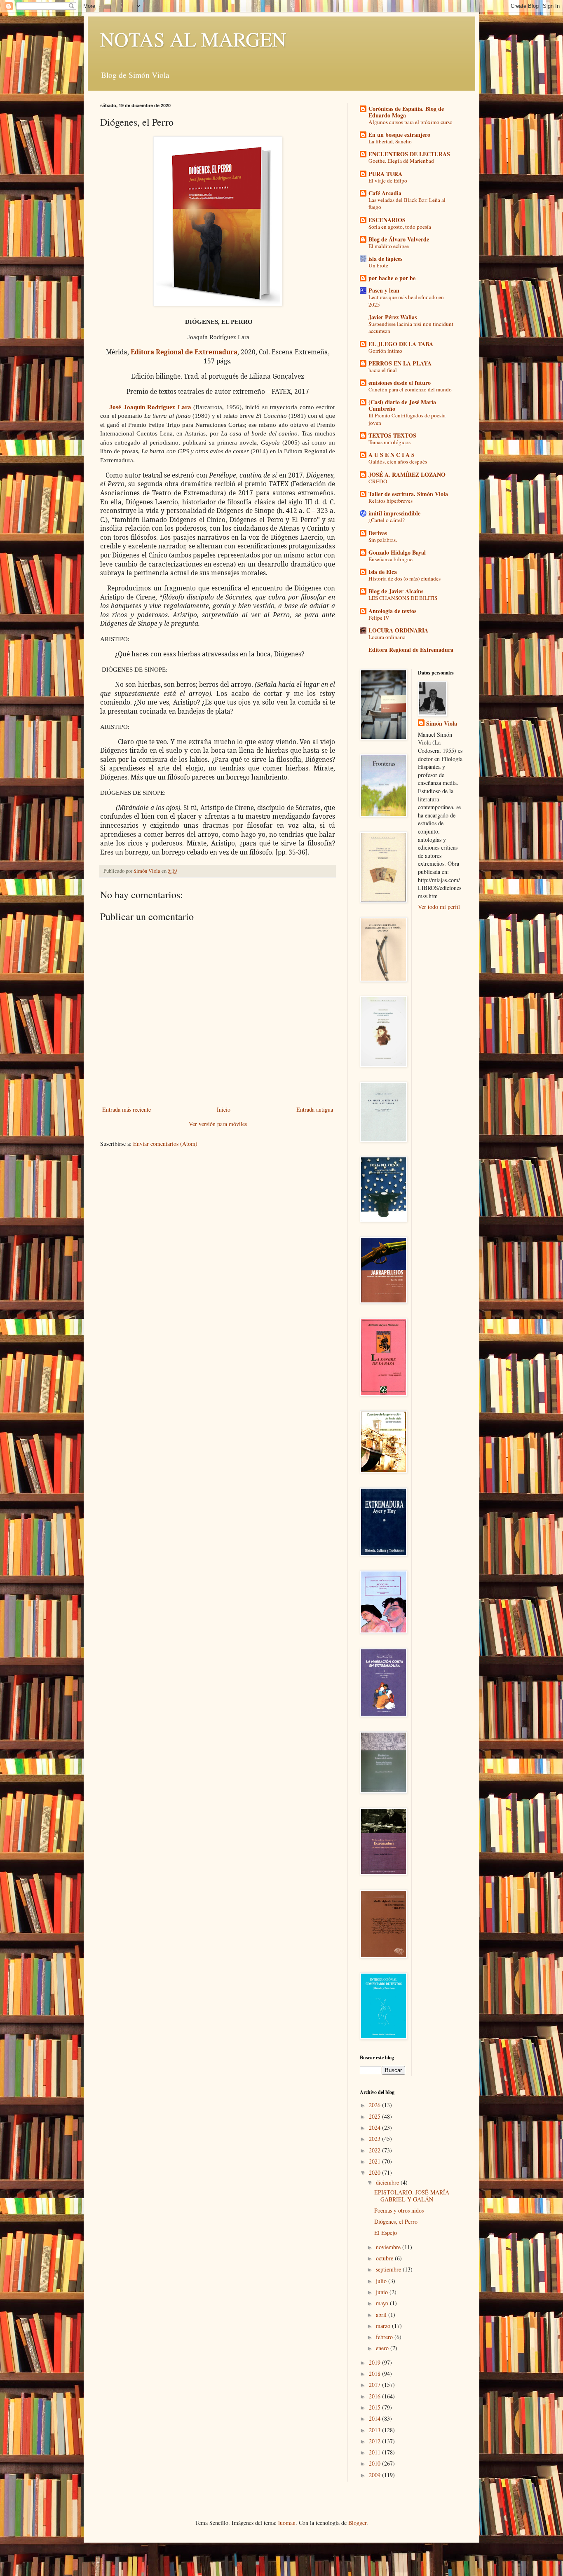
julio (382, 2281)
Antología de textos (392, 611)
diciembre (388, 2182)
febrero (385, 2337)
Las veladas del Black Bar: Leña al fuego (407, 203)
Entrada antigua (315, 1109)
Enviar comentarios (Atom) (165, 1144)
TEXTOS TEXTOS (392, 435)
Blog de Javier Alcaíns (396, 591)
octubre (385, 2258)
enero (383, 2348)
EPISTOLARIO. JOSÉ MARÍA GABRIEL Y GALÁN (412, 2196)
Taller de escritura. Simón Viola (408, 494)
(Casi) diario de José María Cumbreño (402, 405)
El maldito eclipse (389, 246)
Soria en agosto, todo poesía (400, 227)
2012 (375, 2441)
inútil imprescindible (394, 513)
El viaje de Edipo (388, 180)
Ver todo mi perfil (439, 907)
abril (382, 2315)
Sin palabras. (383, 540)
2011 (375, 2452)
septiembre (389, 2269)
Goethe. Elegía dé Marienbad (401, 161)
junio (383, 2292)
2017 (375, 2385)
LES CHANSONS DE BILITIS (403, 598)
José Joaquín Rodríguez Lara (150, 407)
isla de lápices (385, 259)
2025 (375, 2116)
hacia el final (383, 370)
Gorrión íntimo (385, 351)
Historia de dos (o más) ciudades (405, 578)
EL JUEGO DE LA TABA (401, 344)
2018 (375, 2373)
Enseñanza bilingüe (391, 559)
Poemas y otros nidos (399, 2210)
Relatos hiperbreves (391, 501)
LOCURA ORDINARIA (398, 630)
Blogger (357, 2523)
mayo (383, 2303)
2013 (375, 2430)
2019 (375, 2362)
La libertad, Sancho (390, 141)
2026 (375, 2105)
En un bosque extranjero (399, 135)
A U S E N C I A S (392, 455)
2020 (375, 2172)
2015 (375, 2407)
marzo (384, 2326)
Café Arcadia (385, 193)
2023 (375, 2139)
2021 (375, 2161)
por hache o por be (392, 278)
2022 (375, 2150)
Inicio (224, 1109)
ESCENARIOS (387, 220)
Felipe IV (379, 618)
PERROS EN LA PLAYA (400, 363)
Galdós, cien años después (398, 461)
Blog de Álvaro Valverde (399, 239)
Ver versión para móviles (218, 1124)
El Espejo (386, 2233)
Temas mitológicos (389, 442)
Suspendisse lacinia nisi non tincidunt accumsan (411, 327)
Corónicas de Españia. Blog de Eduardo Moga (406, 112)
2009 (375, 2475)
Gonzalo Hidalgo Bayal (397, 552)
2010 (375, 2463)
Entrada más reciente (127, 1109)
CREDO (378, 481)
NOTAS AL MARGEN (193, 39)
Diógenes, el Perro (396, 2221)
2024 (375, 2128)
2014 (375, 2418)
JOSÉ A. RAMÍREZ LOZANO (407, 474)
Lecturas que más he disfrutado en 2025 (406, 301)
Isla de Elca (383, 572)
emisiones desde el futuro (400, 383)
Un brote (378, 265)
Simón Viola (442, 724)
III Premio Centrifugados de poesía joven (407, 419)
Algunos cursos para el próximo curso (411, 122)
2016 (375, 2396)
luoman (287, 2523)
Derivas (378, 533)
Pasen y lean (384, 290)
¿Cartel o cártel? (387, 520)
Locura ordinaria (387, 637)
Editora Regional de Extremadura (183, 352)
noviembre (389, 2247)
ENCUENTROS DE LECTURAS (409, 154)
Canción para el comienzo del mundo (410, 389)
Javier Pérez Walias (393, 317)
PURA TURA (385, 174)
